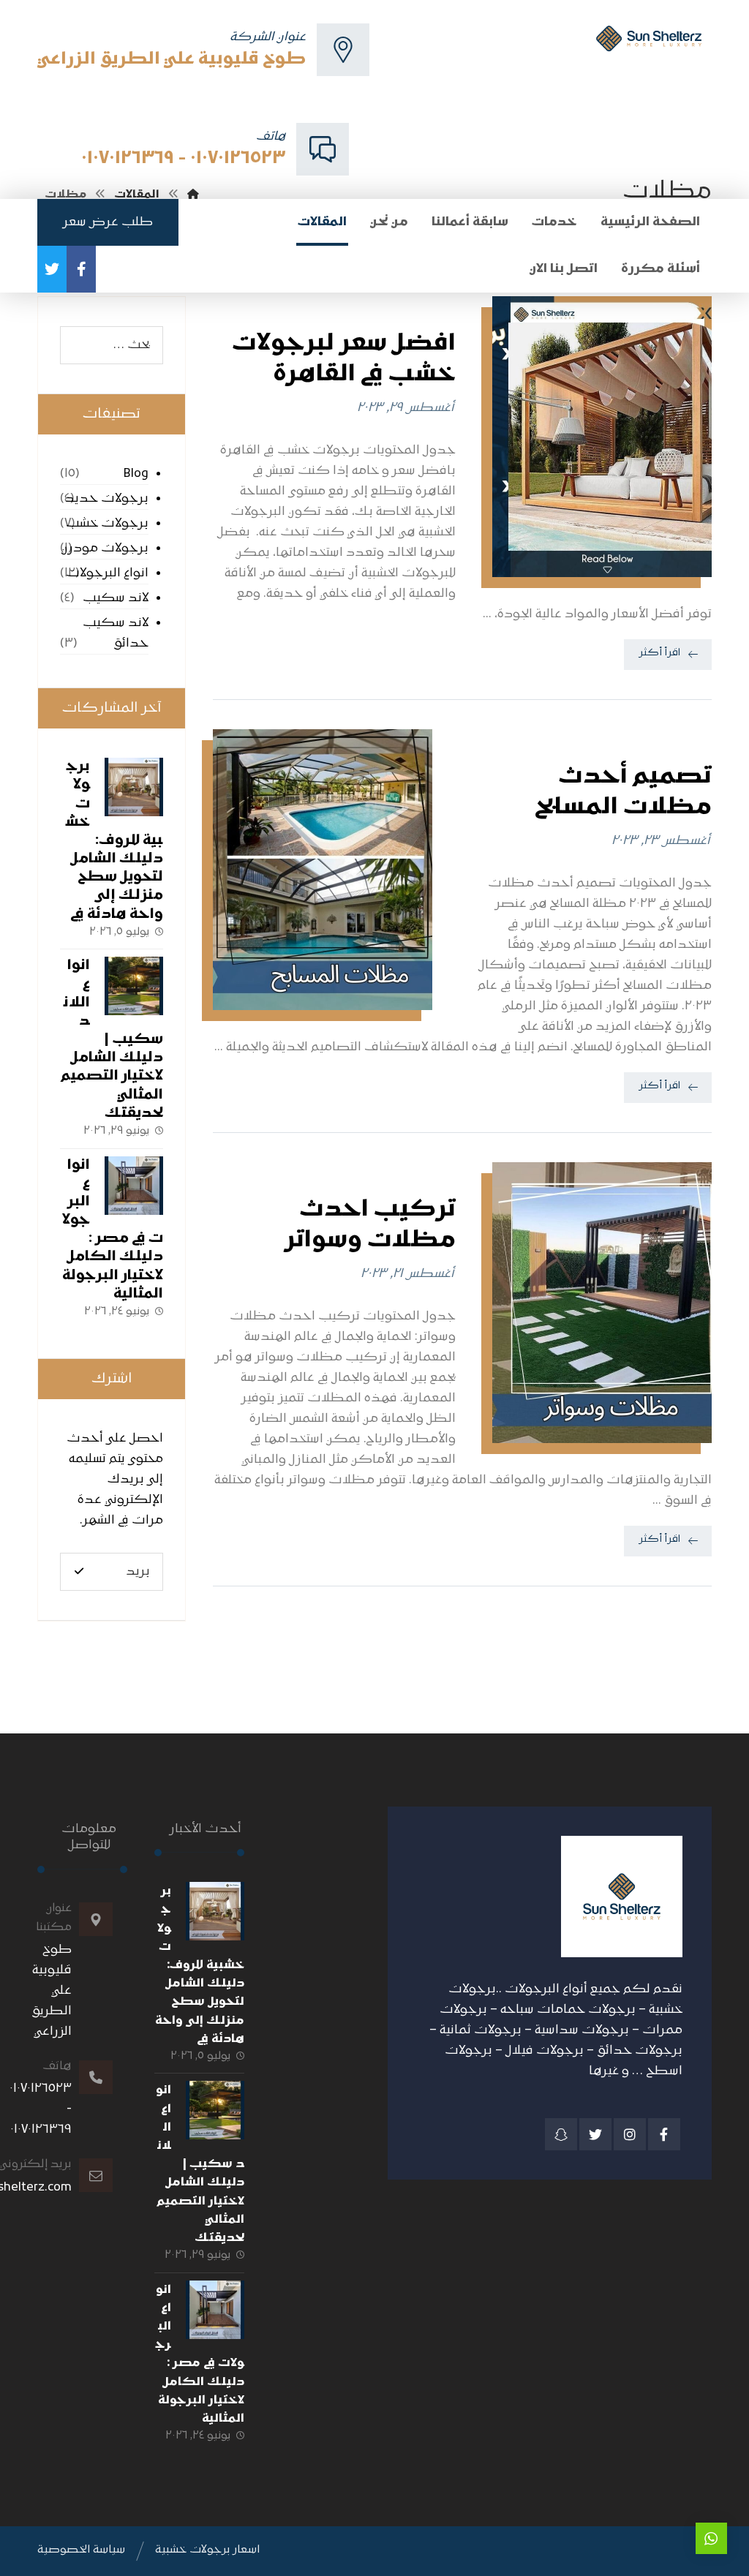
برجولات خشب (107, 524)
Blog (136, 474)
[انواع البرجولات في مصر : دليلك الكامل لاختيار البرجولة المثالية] (134, 1186)
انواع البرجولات (107, 573)
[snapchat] (561, 2134)
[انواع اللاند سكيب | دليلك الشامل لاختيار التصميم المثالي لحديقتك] (134, 986)
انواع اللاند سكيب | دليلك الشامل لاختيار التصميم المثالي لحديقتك (112, 1040)
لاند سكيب (116, 598)
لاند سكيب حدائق (116, 633)
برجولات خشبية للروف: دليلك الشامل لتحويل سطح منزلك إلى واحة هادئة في (114, 841)
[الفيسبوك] (81, 269)
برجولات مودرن (105, 549)
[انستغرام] (630, 2134)
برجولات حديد (107, 499)
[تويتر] (52, 269)
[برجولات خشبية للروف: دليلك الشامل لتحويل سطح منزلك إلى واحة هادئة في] (134, 787)
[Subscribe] (79, 1571)
